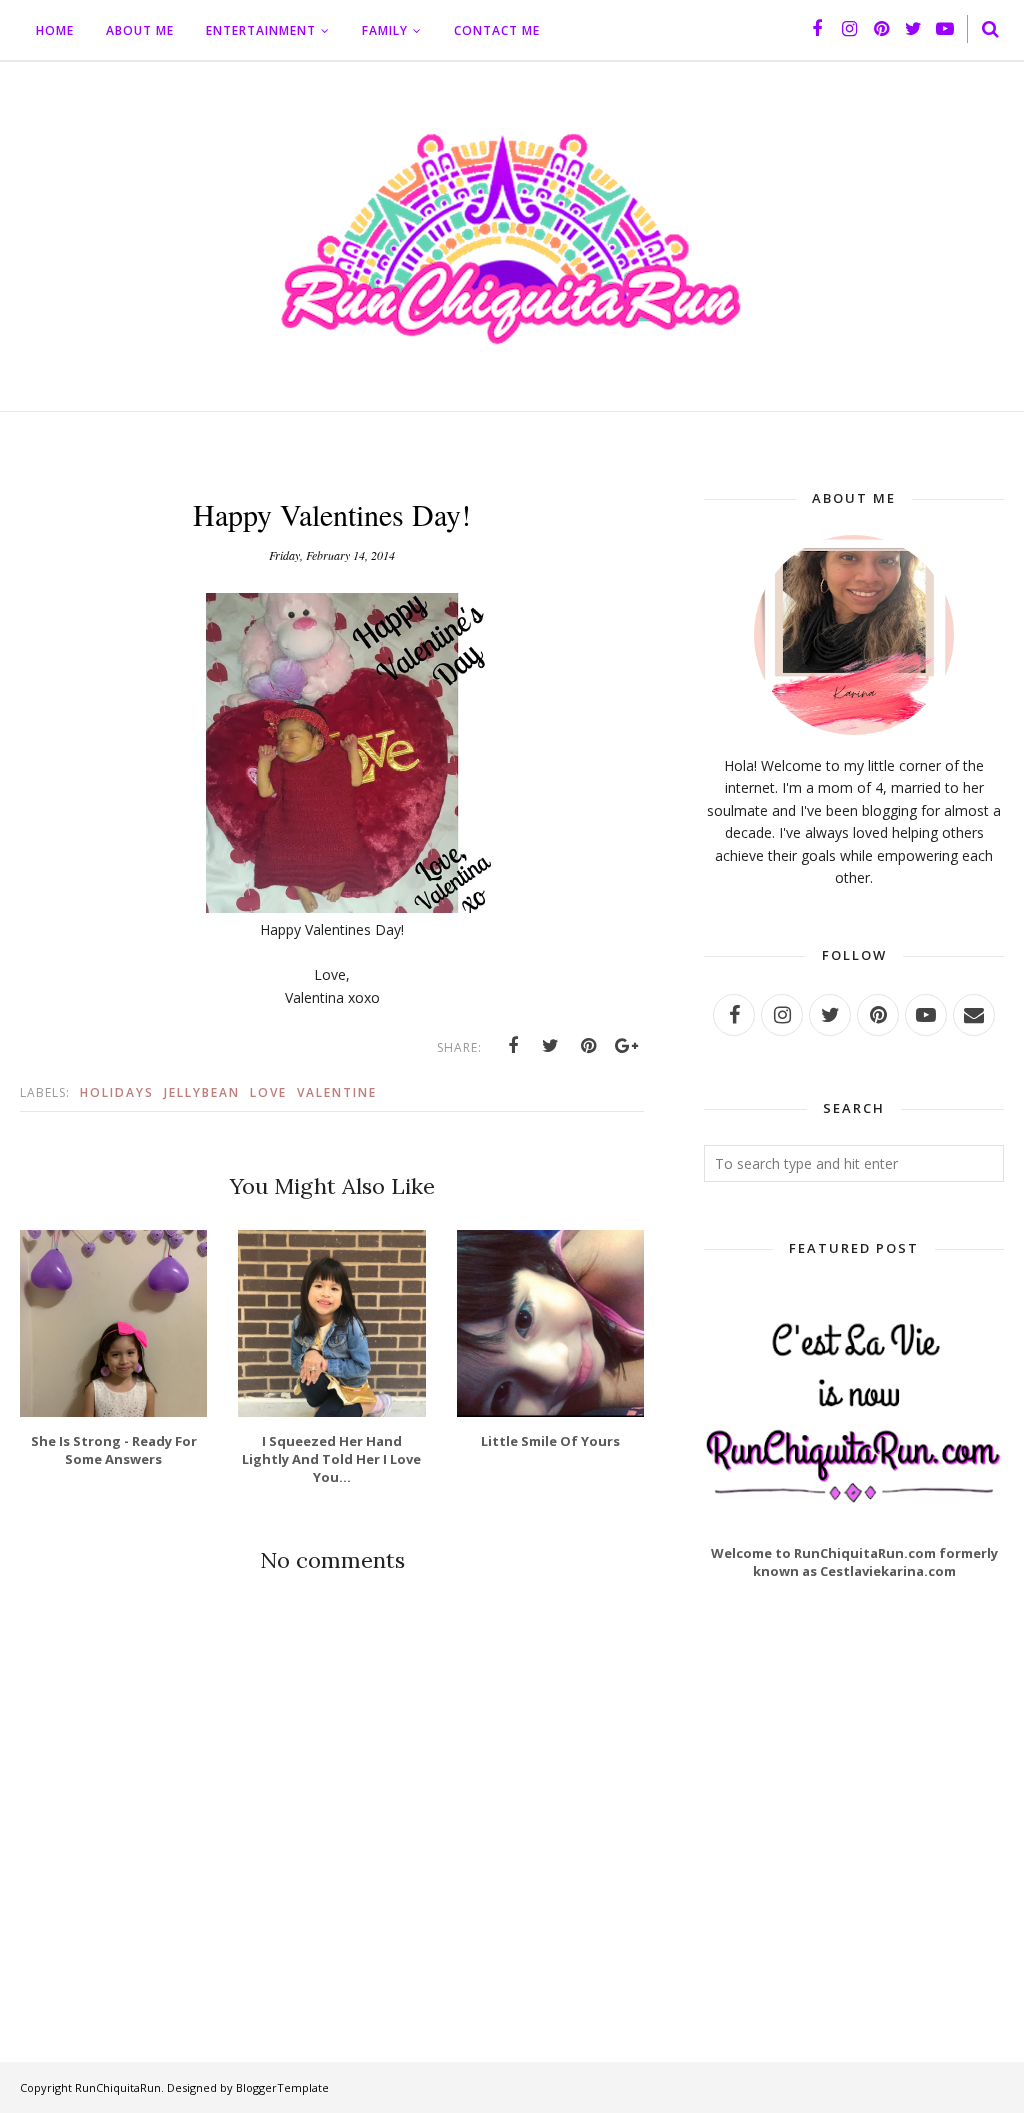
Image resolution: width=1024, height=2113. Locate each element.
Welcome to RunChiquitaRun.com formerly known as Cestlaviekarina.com (854, 1562)
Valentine (337, 1092)
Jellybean (202, 1092)
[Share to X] (551, 1046)
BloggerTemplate (282, 2087)
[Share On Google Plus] (627, 1046)
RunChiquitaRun (118, 2087)
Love (268, 1092)
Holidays (117, 1092)
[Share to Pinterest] (589, 1046)
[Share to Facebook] (513, 1046)
